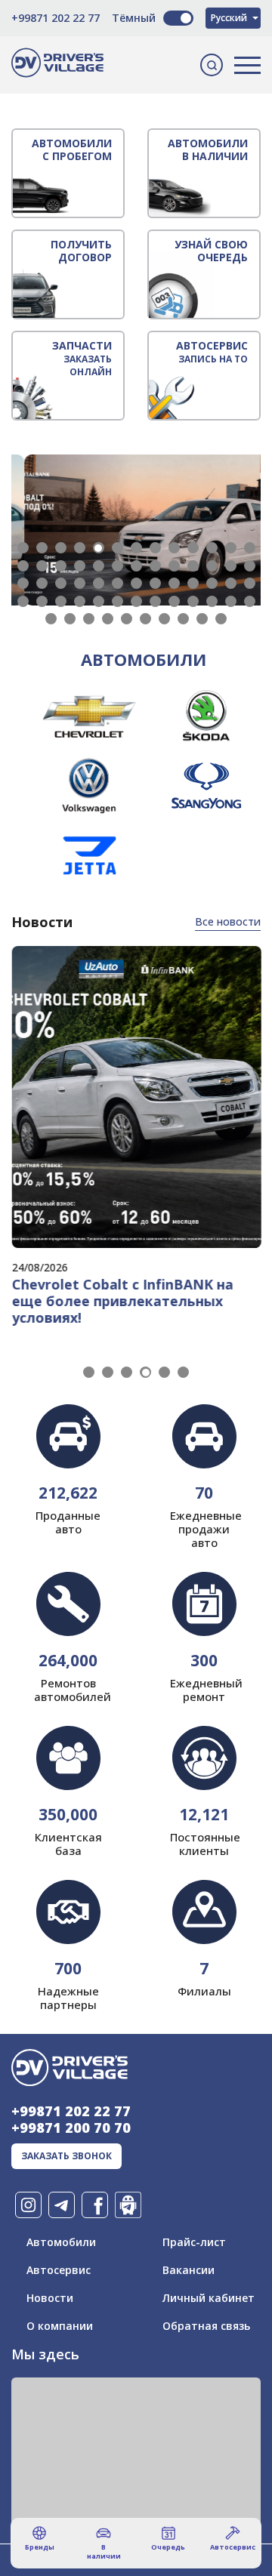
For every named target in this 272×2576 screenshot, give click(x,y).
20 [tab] (136, 566)
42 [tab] (61, 601)
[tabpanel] (136, 530)
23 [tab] (193, 566)
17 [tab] (80, 566)
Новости (50, 2298)
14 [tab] (23, 566)
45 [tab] (117, 601)
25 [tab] (231, 566)
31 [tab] (99, 583)
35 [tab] (174, 583)
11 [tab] (212, 548)
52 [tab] (250, 601)
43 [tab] (80, 601)
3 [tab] (61, 548)
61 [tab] (202, 619)
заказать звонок (66, 2156)
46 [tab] (136, 601)
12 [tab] (231, 548)
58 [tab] (145, 619)
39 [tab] (250, 583)
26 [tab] (250, 566)
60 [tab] (183, 619)
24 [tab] (212, 566)
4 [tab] (80, 548)
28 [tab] (42, 583)
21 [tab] (155, 566)
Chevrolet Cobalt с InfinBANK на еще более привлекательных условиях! (122, 1301)
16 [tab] (61, 566)
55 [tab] (89, 619)
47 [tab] (155, 601)
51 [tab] (231, 601)
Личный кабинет (209, 2298)
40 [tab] (23, 601)
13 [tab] (250, 548)
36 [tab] (193, 583)
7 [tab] (136, 548)
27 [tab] (23, 583)
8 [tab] (155, 548)
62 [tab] (221, 619)
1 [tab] (23, 548)
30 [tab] (80, 583)
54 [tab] (70, 619)
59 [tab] (164, 619)
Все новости (228, 921)
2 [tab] (42, 548)
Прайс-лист (194, 2242)
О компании (60, 2326)
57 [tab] (127, 619)
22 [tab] (174, 566)
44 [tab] (99, 601)
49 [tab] (193, 601)
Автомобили (61, 2242)
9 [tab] (174, 548)
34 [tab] (155, 583)
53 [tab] (51, 619)
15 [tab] (42, 566)
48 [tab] (174, 601)
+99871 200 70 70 (71, 2128)
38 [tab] (231, 583)
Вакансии (189, 2270)
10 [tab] (193, 548)
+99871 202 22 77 (56, 18)
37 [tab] (212, 583)
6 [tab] (117, 548)
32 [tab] (117, 583)
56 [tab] (108, 619)
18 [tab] (99, 566)
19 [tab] (117, 566)
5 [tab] (99, 548)
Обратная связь (206, 2326)
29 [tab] (61, 583)
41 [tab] (42, 601)
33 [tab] (136, 583)
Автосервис (59, 2270)
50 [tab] (212, 601)
